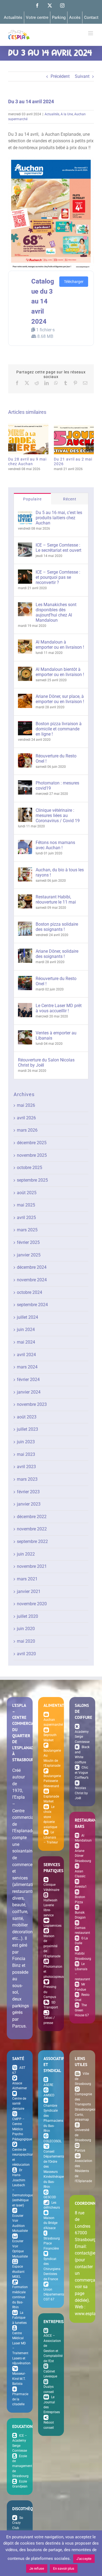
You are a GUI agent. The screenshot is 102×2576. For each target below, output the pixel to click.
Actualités (52, 114)
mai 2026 (26, 1105)
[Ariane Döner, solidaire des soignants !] (25, 952)
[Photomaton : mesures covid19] (25, 784)
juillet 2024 (27, 1317)
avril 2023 (26, 1467)
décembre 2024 (32, 1267)
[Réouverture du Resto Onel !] (25, 756)
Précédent (60, 76)
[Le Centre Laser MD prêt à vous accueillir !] (25, 1006)
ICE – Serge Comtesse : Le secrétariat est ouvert (58, 548)
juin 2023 (26, 1442)
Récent (70, 499)
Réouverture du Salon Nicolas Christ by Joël (46, 1063)
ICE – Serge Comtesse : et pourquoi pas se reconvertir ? (58, 577)
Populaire (32, 499)
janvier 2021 (29, 1591)
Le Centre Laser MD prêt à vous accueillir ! (59, 1008)
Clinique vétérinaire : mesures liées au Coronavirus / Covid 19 (58, 815)
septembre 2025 (32, 1180)
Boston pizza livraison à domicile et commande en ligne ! (59, 729)
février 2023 (28, 1492)
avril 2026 (26, 1118)
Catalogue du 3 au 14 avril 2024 (43, 301)
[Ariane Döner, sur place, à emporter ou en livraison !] (25, 697)
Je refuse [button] (37, 2568)
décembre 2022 (32, 1517)
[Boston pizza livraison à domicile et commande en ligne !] (25, 724)
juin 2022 (26, 1554)
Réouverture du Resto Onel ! (56, 759)
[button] (12, 447)
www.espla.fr (87, 2314)
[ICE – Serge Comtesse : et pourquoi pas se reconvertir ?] (25, 573)
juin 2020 (26, 1629)
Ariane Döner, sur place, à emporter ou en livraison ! (60, 699)
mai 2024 (26, 1342)
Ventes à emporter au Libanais (56, 1035)
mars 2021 (27, 1579)
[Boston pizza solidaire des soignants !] (25, 925)
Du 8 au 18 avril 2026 (85, 439)
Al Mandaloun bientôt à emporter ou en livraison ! (60, 672)
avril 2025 (26, 1218)
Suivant (82, 76)
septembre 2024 (32, 1305)
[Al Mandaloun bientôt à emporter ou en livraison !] (25, 670)
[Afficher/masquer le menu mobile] (91, 33)
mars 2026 (27, 1130)
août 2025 (27, 1193)
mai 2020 (26, 1641)
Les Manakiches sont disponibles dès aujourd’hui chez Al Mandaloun (56, 612)
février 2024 (28, 1380)
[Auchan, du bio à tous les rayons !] (25, 870)
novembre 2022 (32, 1529)
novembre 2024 (32, 1280)
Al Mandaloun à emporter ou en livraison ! (60, 645)
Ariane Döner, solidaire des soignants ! (57, 954)
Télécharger (74, 282)
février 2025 (28, 1242)
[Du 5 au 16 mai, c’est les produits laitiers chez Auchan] (25, 513)
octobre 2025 (30, 1168)
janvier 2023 (29, 1504)
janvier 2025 (29, 1255)
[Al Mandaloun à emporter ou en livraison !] (25, 643)
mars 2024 (27, 1367)
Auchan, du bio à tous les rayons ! (60, 872)
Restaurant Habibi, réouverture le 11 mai (56, 899)
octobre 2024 (30, 1292)
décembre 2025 (32, 1143)
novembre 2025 (32, 1155)
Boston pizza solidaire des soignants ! (57, 927)
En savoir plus (64, 2568)
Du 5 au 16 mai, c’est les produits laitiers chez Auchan (59, 518)
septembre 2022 (32, 1541)
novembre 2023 (32, 1404)
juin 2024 (26, 1330)
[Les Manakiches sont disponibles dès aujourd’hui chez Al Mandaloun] (25, 605)
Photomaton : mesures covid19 (57, 786)
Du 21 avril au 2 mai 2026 (40, 439)
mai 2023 (26, 1454)
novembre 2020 (32, 1604)
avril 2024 (26, 1355)
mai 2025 (26, 1205)
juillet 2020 (27, 1616)
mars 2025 (27, 1230)
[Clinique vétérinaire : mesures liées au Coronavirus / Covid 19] (25, 811)
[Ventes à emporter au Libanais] (25, 1033)
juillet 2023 (27, 1429)
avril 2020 (26, 1654)
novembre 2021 (32, 1566)
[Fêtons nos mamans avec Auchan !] (25, 843)
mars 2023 (27, 1479)
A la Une (67, 114)
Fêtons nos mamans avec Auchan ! (55, 845)
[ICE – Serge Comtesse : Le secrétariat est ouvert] (25, 546)
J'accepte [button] (84, 2559)
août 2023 (27, 1417)
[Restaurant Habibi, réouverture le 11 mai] (25, 897)
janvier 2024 (29, 1392)
